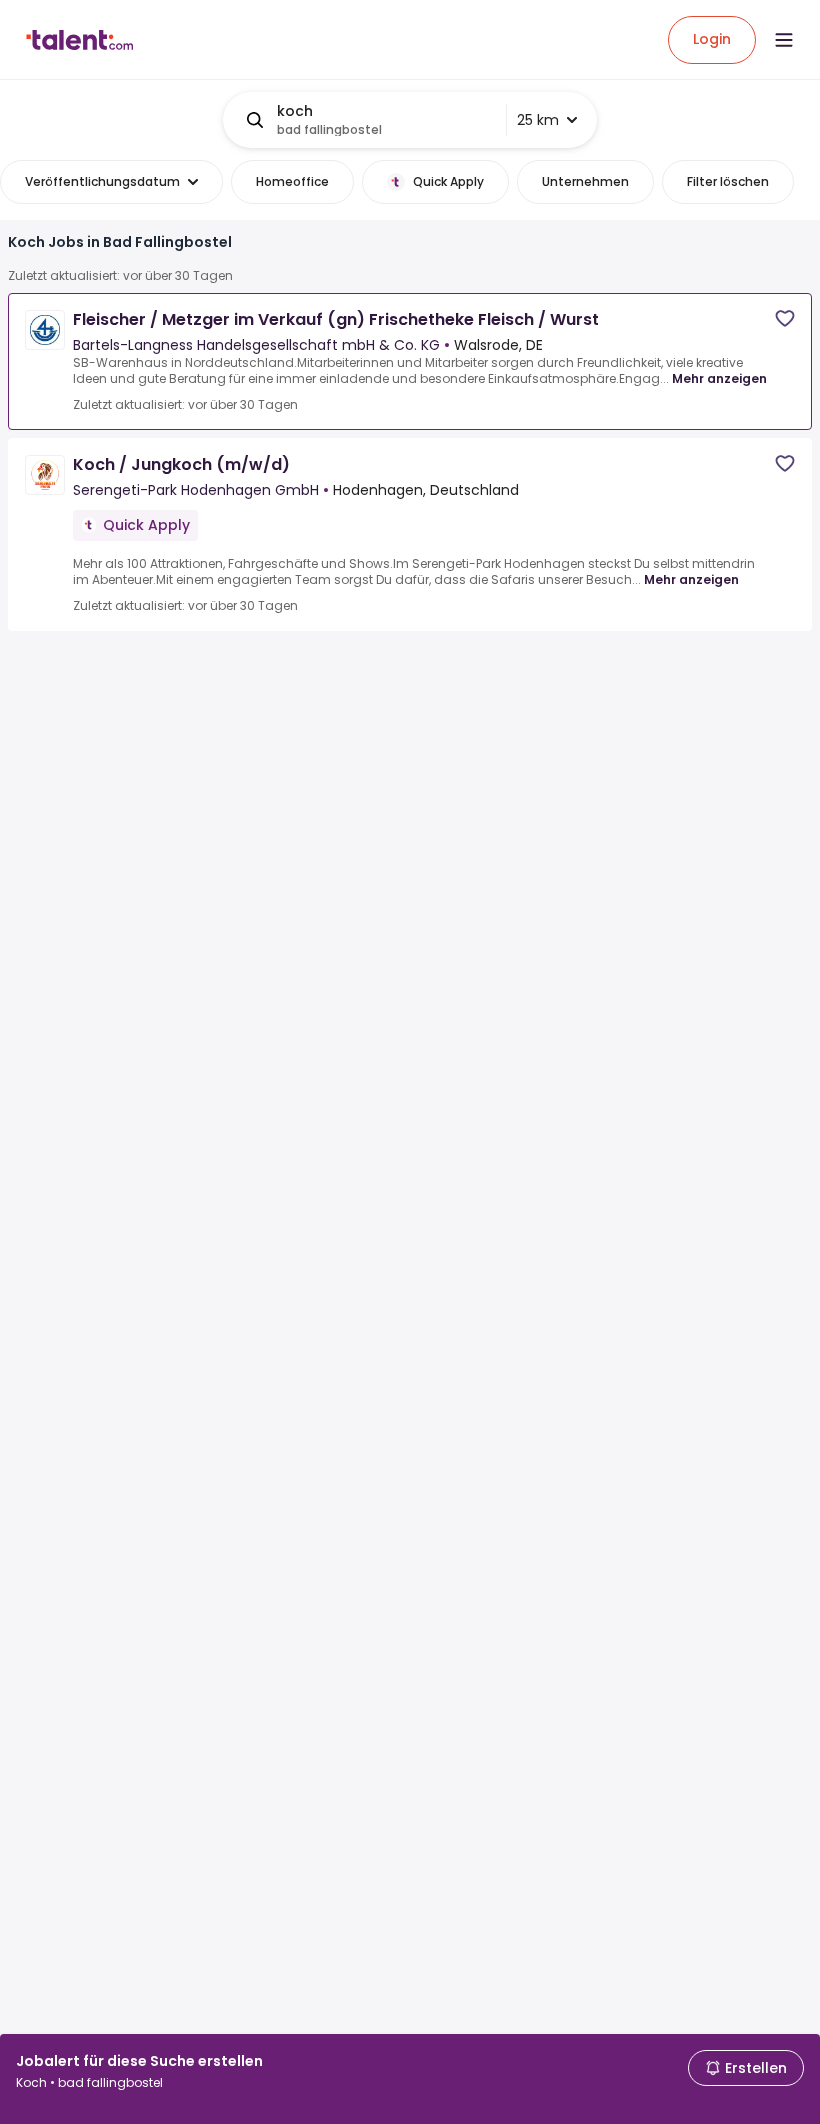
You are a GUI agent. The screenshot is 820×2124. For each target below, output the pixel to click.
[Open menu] (784, 40)
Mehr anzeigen (719, 378)
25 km (538, 120)
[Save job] (785, 318)
